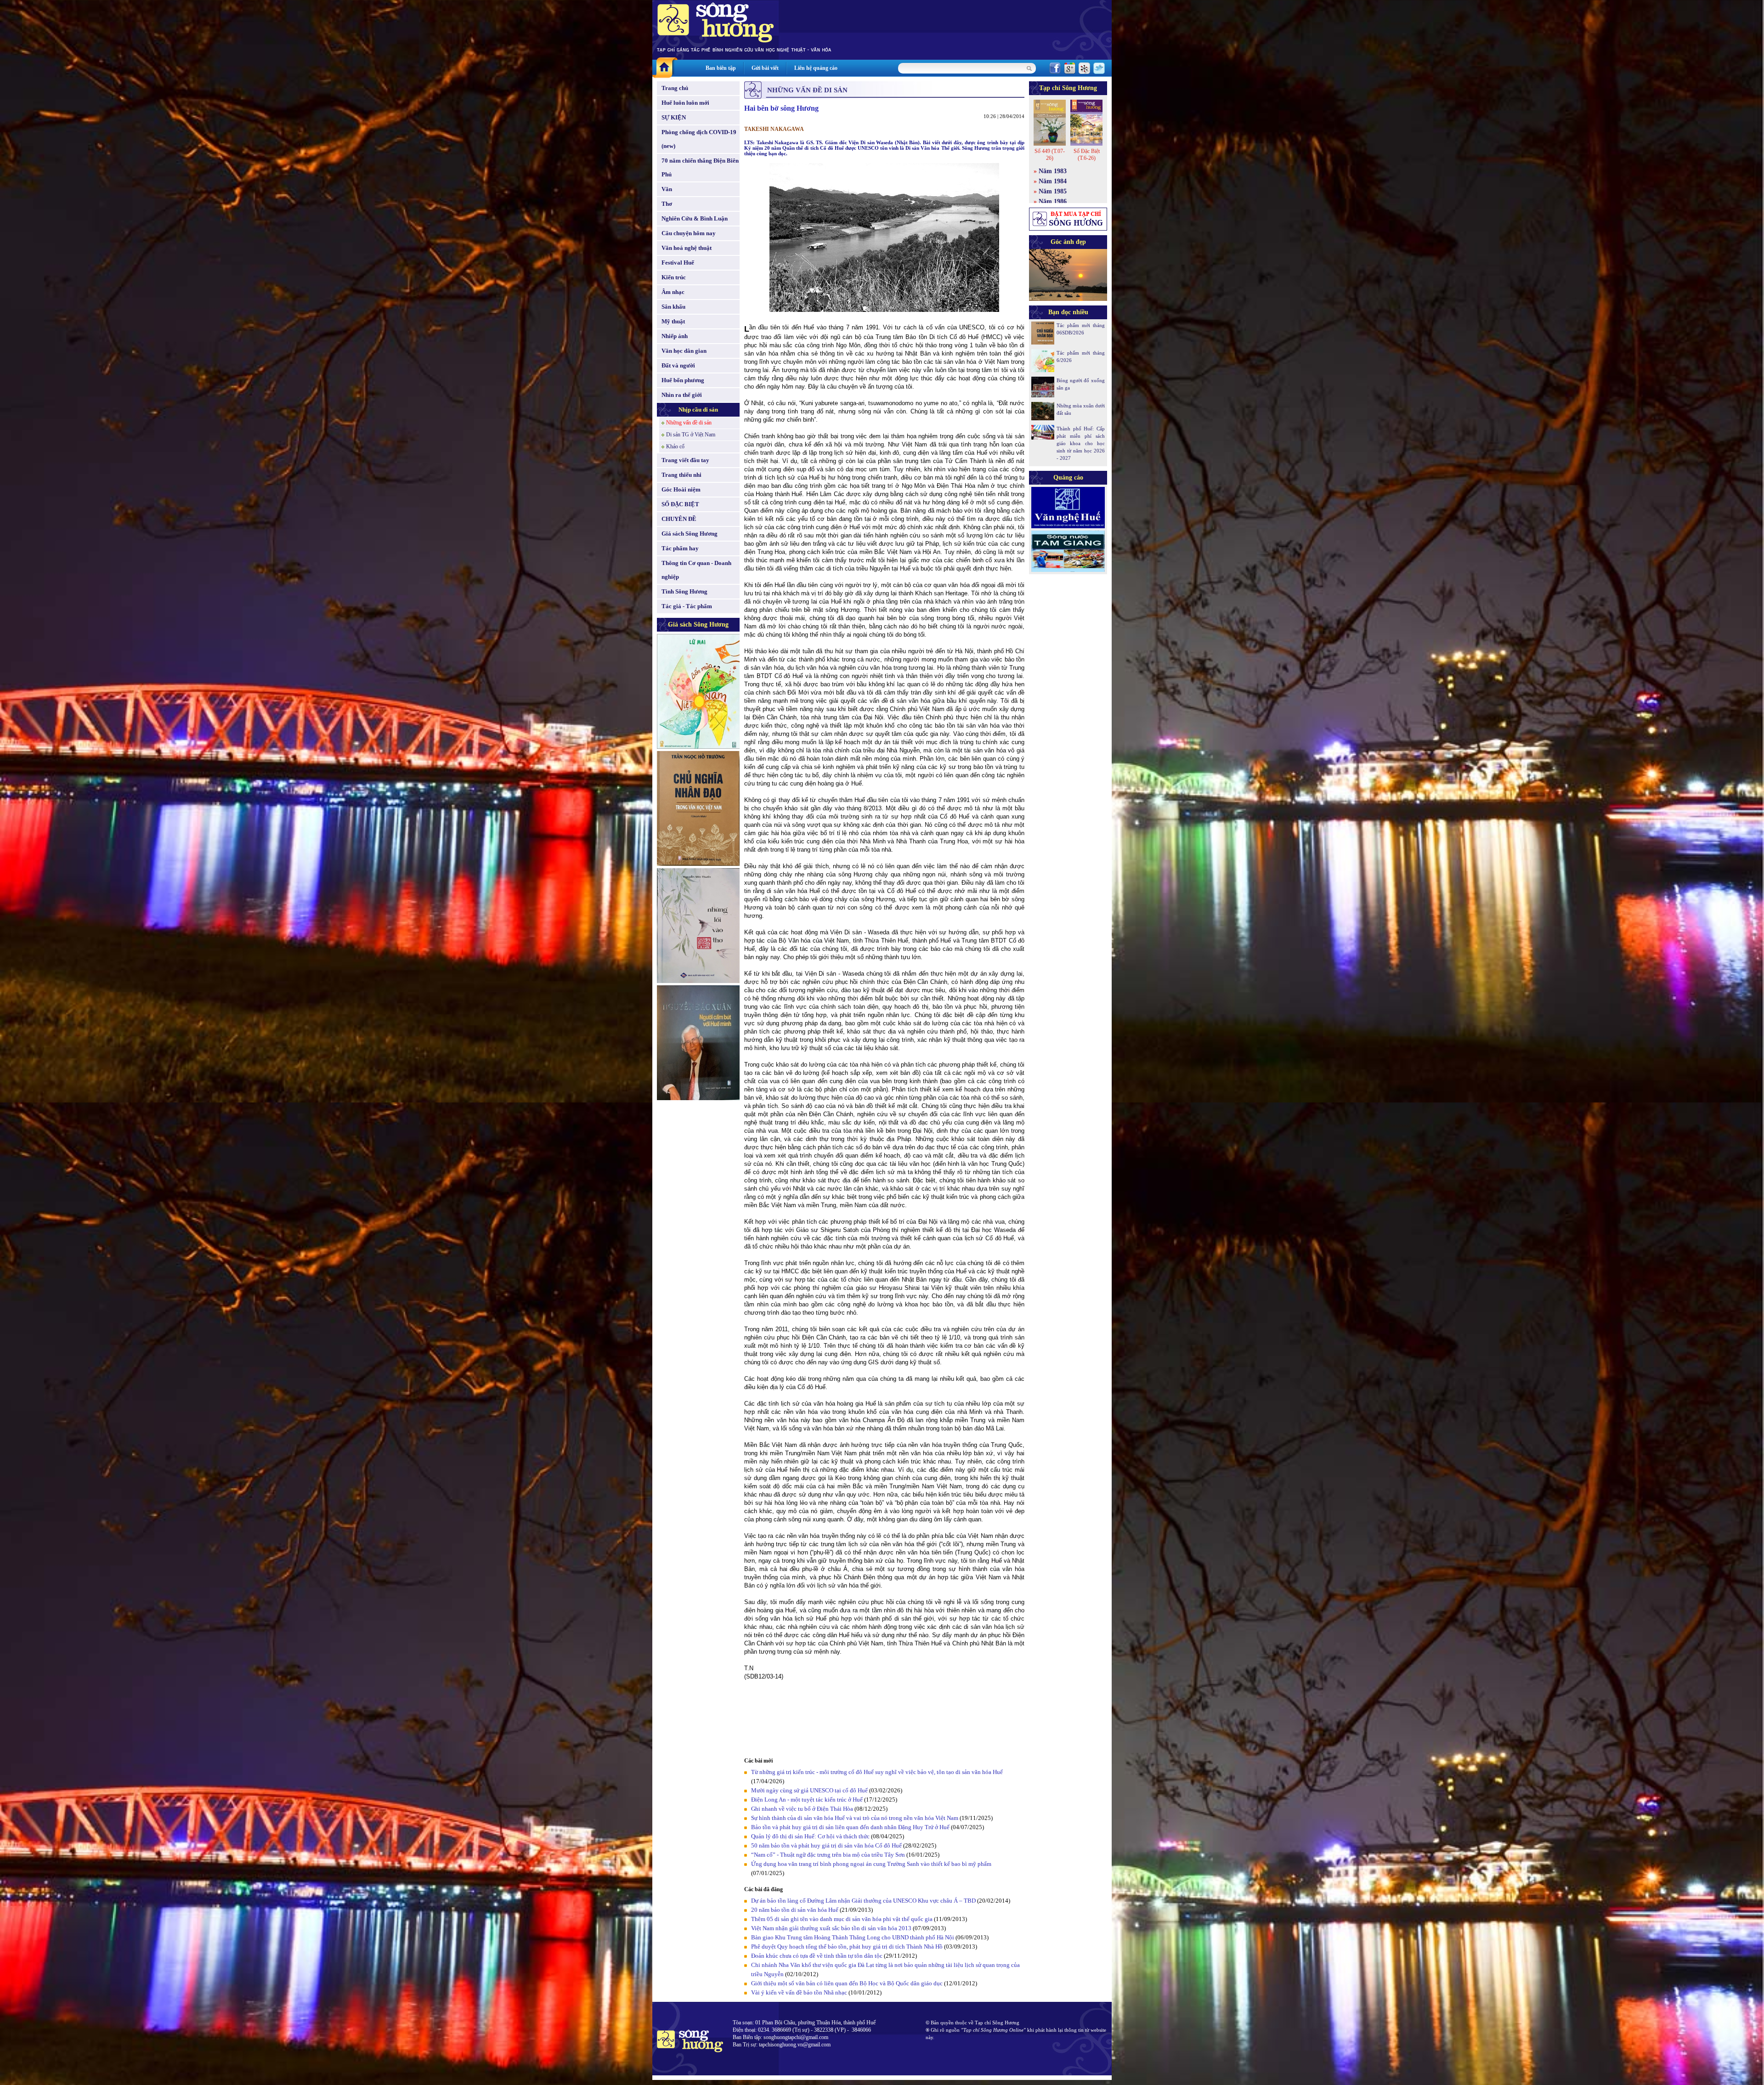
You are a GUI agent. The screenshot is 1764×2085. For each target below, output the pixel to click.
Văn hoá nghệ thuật (687, 248)
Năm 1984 (1053, 181)
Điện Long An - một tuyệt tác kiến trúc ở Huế (807, 1800)
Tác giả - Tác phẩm (687, 606)
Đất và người (678, 365)
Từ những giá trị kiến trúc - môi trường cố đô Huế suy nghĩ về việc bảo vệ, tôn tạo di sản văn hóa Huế (877, 1772)
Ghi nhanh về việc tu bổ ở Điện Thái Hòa (802, 1809)
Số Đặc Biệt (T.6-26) (1087, 155)
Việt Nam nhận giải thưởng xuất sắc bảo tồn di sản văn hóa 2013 (831, 1928)
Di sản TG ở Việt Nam (691, 435)
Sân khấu (673, 307)
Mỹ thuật (673, 321)
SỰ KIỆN (674, 117)
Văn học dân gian (684, 351)
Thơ (667, 204)
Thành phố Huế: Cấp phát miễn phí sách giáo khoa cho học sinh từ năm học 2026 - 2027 (1081, 443)
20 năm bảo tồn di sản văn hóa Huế (795, 1910)
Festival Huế (678, 263)
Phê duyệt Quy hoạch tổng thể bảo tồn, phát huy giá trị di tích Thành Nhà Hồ (847, 1947)
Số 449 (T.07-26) (1050, 155)
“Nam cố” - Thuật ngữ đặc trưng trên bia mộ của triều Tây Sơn (828, 1855)
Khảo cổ (675, 446)
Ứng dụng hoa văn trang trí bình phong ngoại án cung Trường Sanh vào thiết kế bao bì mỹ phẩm (871, 1864)
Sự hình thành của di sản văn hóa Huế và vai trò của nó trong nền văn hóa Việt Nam (855, 1818)
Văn (667, 189)
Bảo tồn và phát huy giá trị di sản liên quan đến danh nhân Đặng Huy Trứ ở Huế (850, 1827)
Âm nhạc (673, 292)
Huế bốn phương (683, 380)
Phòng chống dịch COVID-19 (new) (699, 139)
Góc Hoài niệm (681, 489)
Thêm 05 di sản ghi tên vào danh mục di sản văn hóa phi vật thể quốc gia (842, 1919)
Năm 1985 (1053, 191)
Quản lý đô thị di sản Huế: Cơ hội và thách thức (810, 1836)
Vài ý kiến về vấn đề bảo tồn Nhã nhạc (799, 1992)
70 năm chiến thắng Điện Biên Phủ (700, 167)
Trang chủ (675, 88)
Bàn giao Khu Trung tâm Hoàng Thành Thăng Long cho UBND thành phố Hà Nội (853, 1937)
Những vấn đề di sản (689, 423)
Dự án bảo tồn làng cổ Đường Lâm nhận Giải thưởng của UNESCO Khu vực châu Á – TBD (863, 1901)
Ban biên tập (721, 68)
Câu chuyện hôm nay (689, 233)
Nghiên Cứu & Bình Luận (695, 218)
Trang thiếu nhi (681, 475)
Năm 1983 (1053, 171)
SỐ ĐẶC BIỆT (680, 504)
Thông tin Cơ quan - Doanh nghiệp (696, 570)
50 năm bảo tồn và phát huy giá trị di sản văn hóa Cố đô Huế (826, 1845)
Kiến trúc (674, 277)
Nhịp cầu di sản (698, 410)
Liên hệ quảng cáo (816, 68)
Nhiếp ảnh (675, 336)
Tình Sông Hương (684, 591)
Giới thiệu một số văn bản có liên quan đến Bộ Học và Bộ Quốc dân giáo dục (847, 1983)
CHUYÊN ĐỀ (679, 519)
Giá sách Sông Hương (690, 534)
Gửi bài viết (765, 68)
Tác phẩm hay (680, 548)
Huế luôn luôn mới (685, 103)
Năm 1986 (1053, 201)
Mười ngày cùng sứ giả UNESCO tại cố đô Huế (809, 1790)
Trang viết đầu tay (685, 460)
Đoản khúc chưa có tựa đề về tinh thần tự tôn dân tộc (817, 1956)
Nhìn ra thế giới (682, 395)
